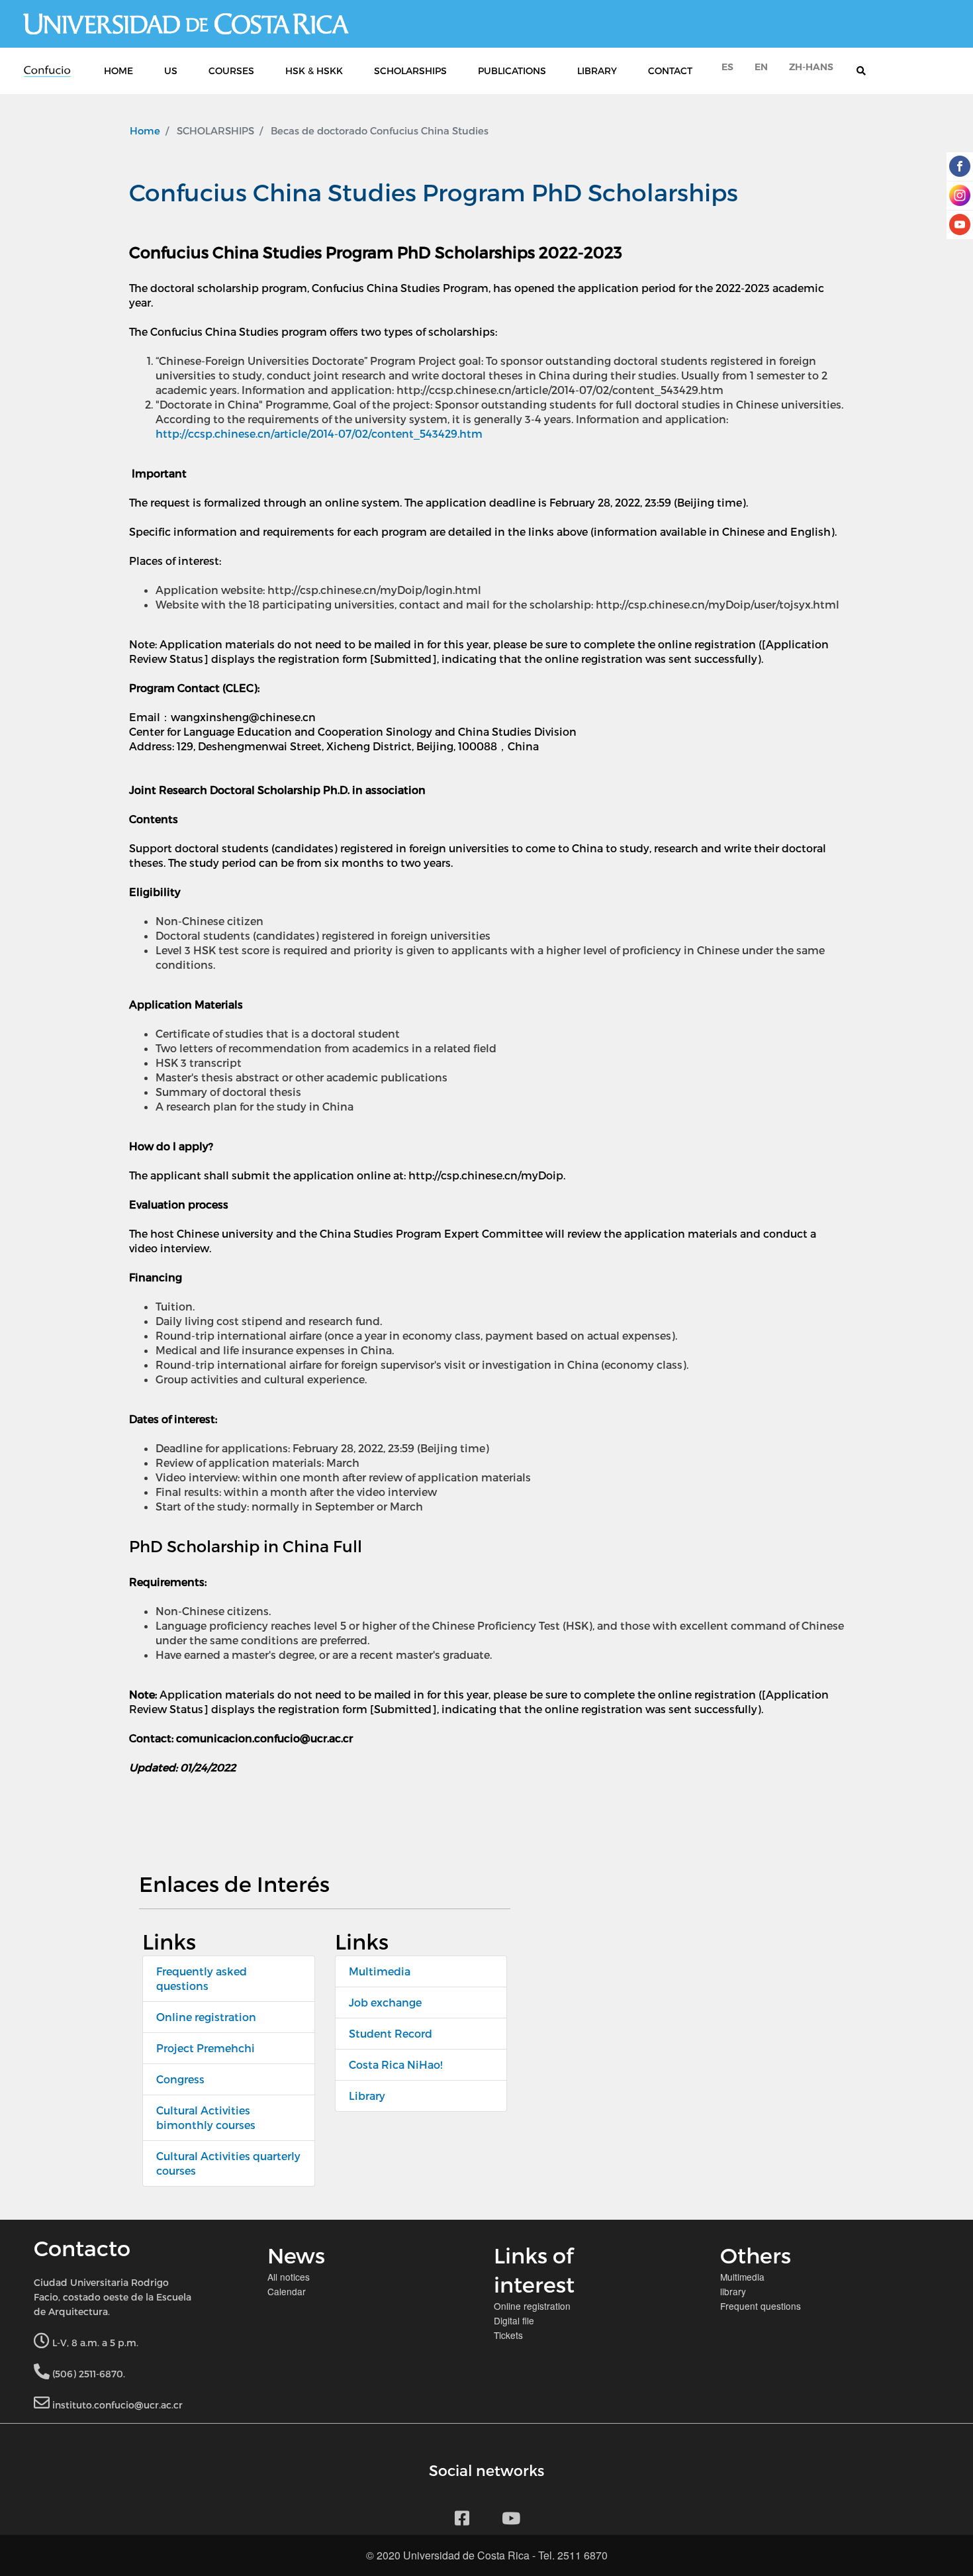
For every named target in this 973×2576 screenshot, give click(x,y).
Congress (180, 2079)
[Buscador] (868, 71)
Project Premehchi (206, 2048)
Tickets (508, 2335)
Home (145, 130)
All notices (289, 2277)
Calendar (287, 2291)
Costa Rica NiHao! (395, 2064)
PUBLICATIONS (512, 71)
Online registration (206, 2017)
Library (367, 2096)
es (727, 67)
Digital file (514, 2320)
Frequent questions (761, 2306)
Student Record (391, 2033)
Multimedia (380, 1971)
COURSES (231, 71)
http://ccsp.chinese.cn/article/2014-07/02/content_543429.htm (319, 433)
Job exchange (385, 2002)
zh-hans (811, 67)
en (761, 67)
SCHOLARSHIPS (410, 71)
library (733, 2291)
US (171, 71)
